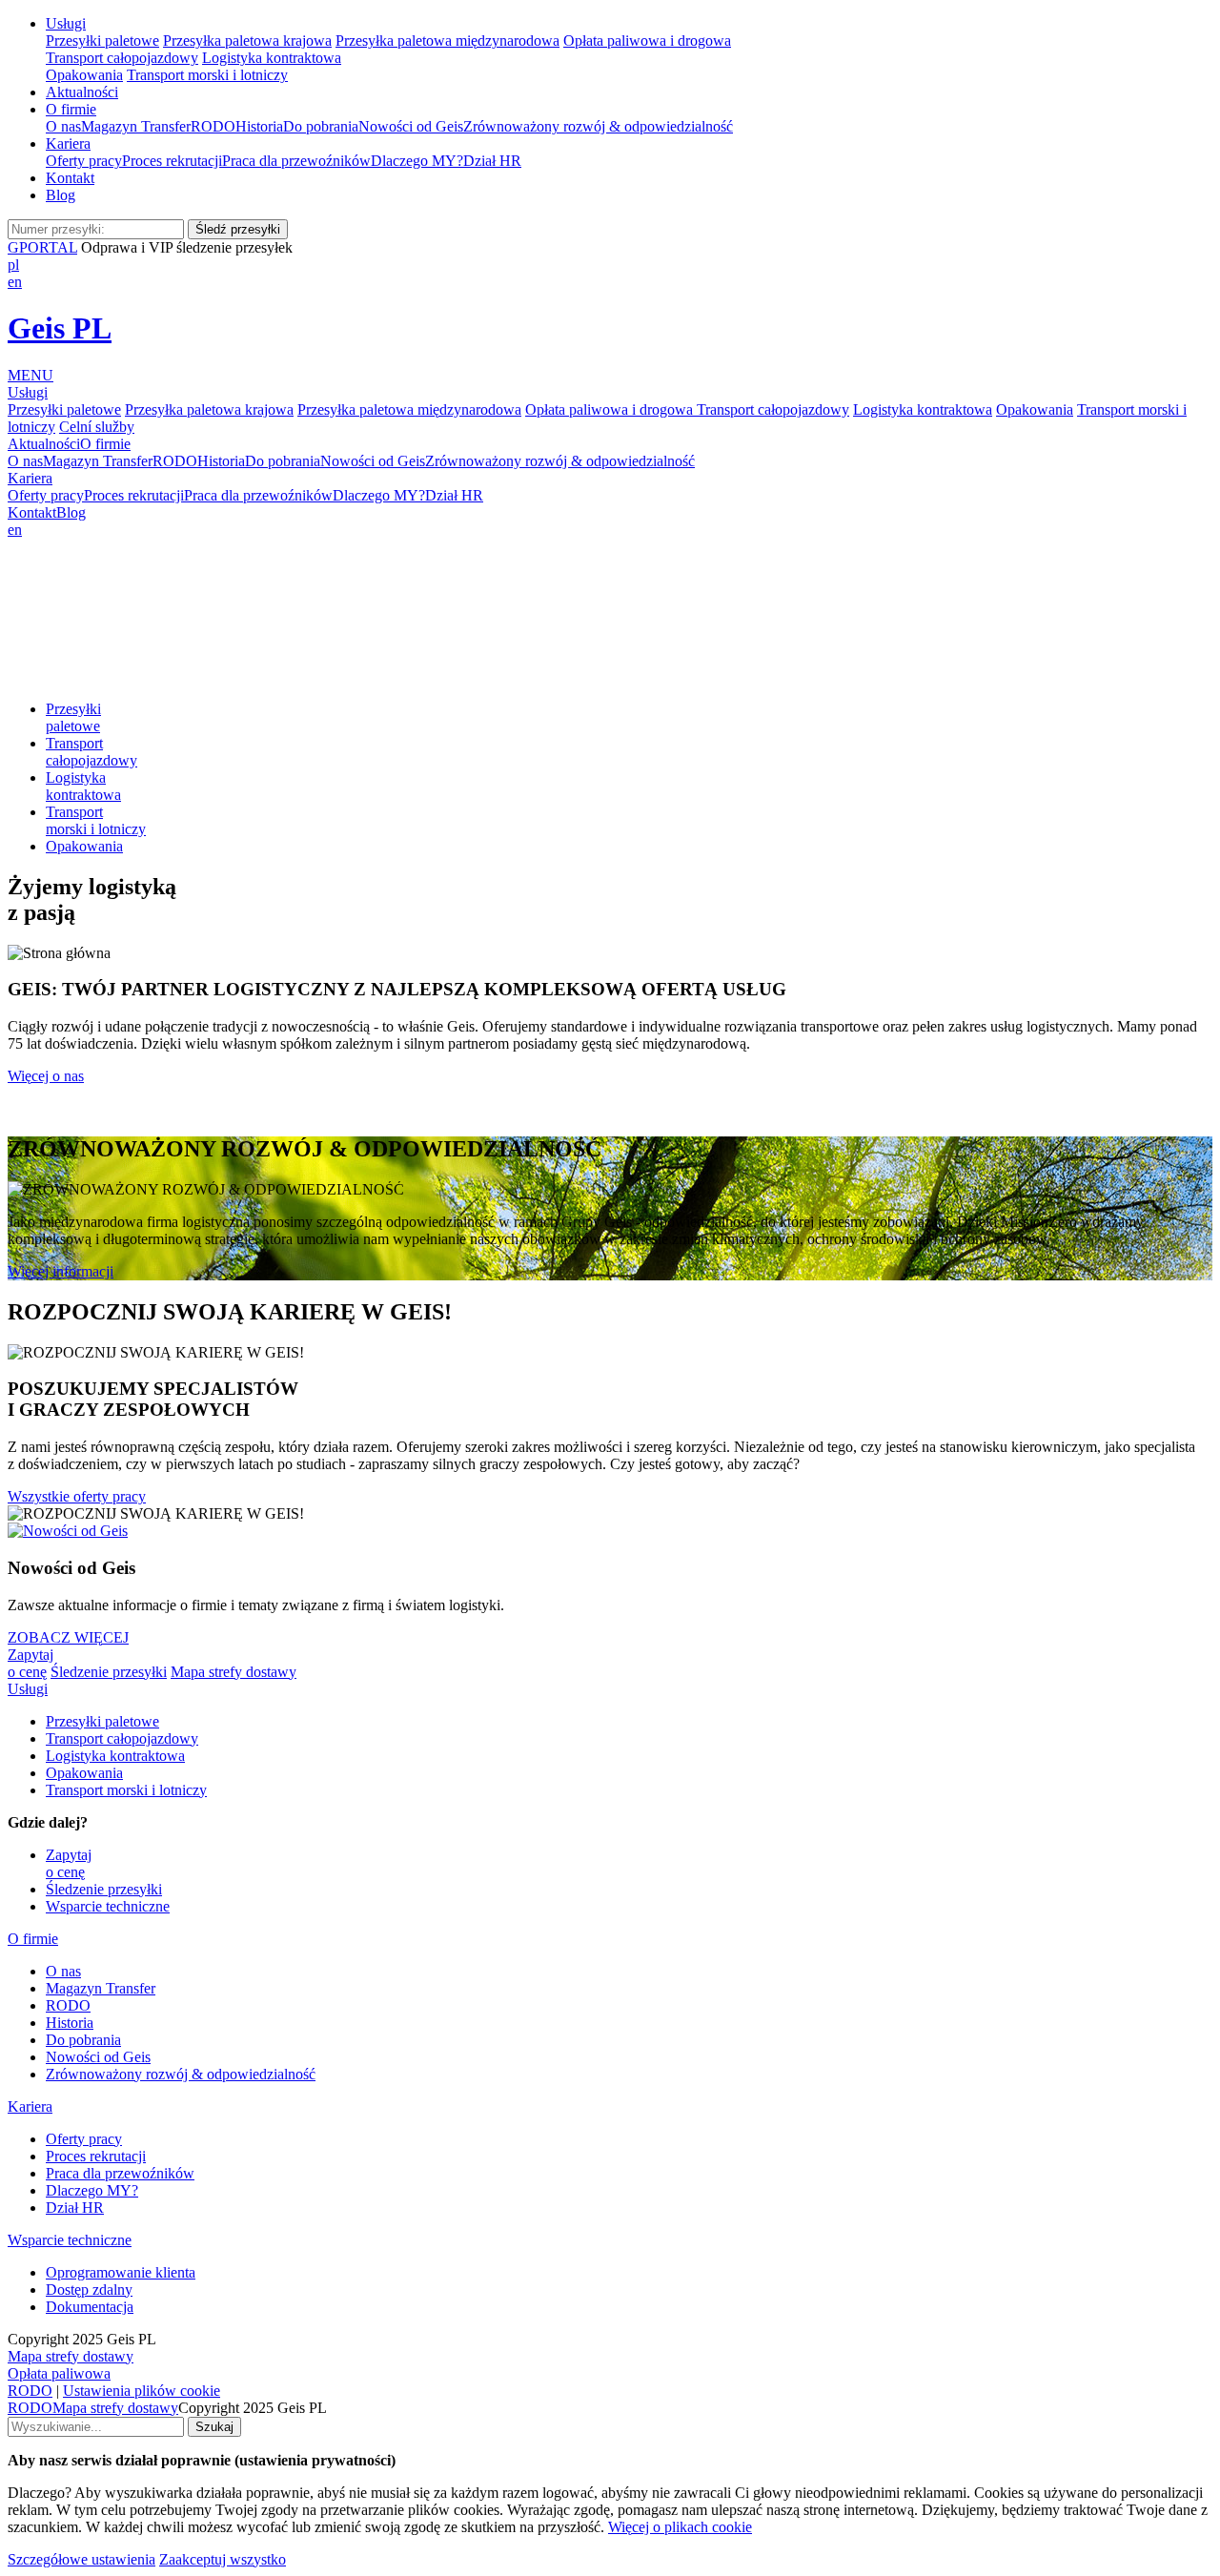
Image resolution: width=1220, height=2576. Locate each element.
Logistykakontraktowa (83, 786)
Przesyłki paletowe (102, 41)
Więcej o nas (46, 1076)
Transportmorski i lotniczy (96, 820)
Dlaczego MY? (417, 161)
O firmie (71, 109)
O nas (63, 126)
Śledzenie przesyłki (109, 1672)
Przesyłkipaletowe (73, 717)
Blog (61, 195)
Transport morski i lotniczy (207, 75)
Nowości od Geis (411, 126)
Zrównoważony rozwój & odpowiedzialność (598, 126)
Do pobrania (321, 126)
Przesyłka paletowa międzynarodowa (447, 41)
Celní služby (97, 427)
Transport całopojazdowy (122, 58)
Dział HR (492, 161)
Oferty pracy (84, 161)
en (15, 282)
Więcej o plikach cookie (680, 2527)
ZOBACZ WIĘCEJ (68, 1637)
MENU (30, 375)
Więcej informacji (61, 1271)
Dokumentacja (90, 2307)
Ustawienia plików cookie (142, 2391)
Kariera (68, 143)
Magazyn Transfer (136, 126)
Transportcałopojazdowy (91, 752)
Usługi (66, 23)
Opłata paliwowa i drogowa (647, 41)
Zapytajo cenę (30, 1663)
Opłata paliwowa (59, 2373)
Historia (259, 126)
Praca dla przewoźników (296, 161)
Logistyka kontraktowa (272, 58)
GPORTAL (42, 247)
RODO (213, 126)
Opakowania (84, 75)
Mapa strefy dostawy (234, 1672)
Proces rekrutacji (172, 161)
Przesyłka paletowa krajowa (247, 41)
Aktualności (82, 92)
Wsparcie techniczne (108, 1906)
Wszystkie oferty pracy (77, 1496)
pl (13, 265)
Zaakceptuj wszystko (223, 2559)
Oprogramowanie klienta (121, 2272)
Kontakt (70, 178)
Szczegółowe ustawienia (81, 2559)
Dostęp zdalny (89, 2290)
